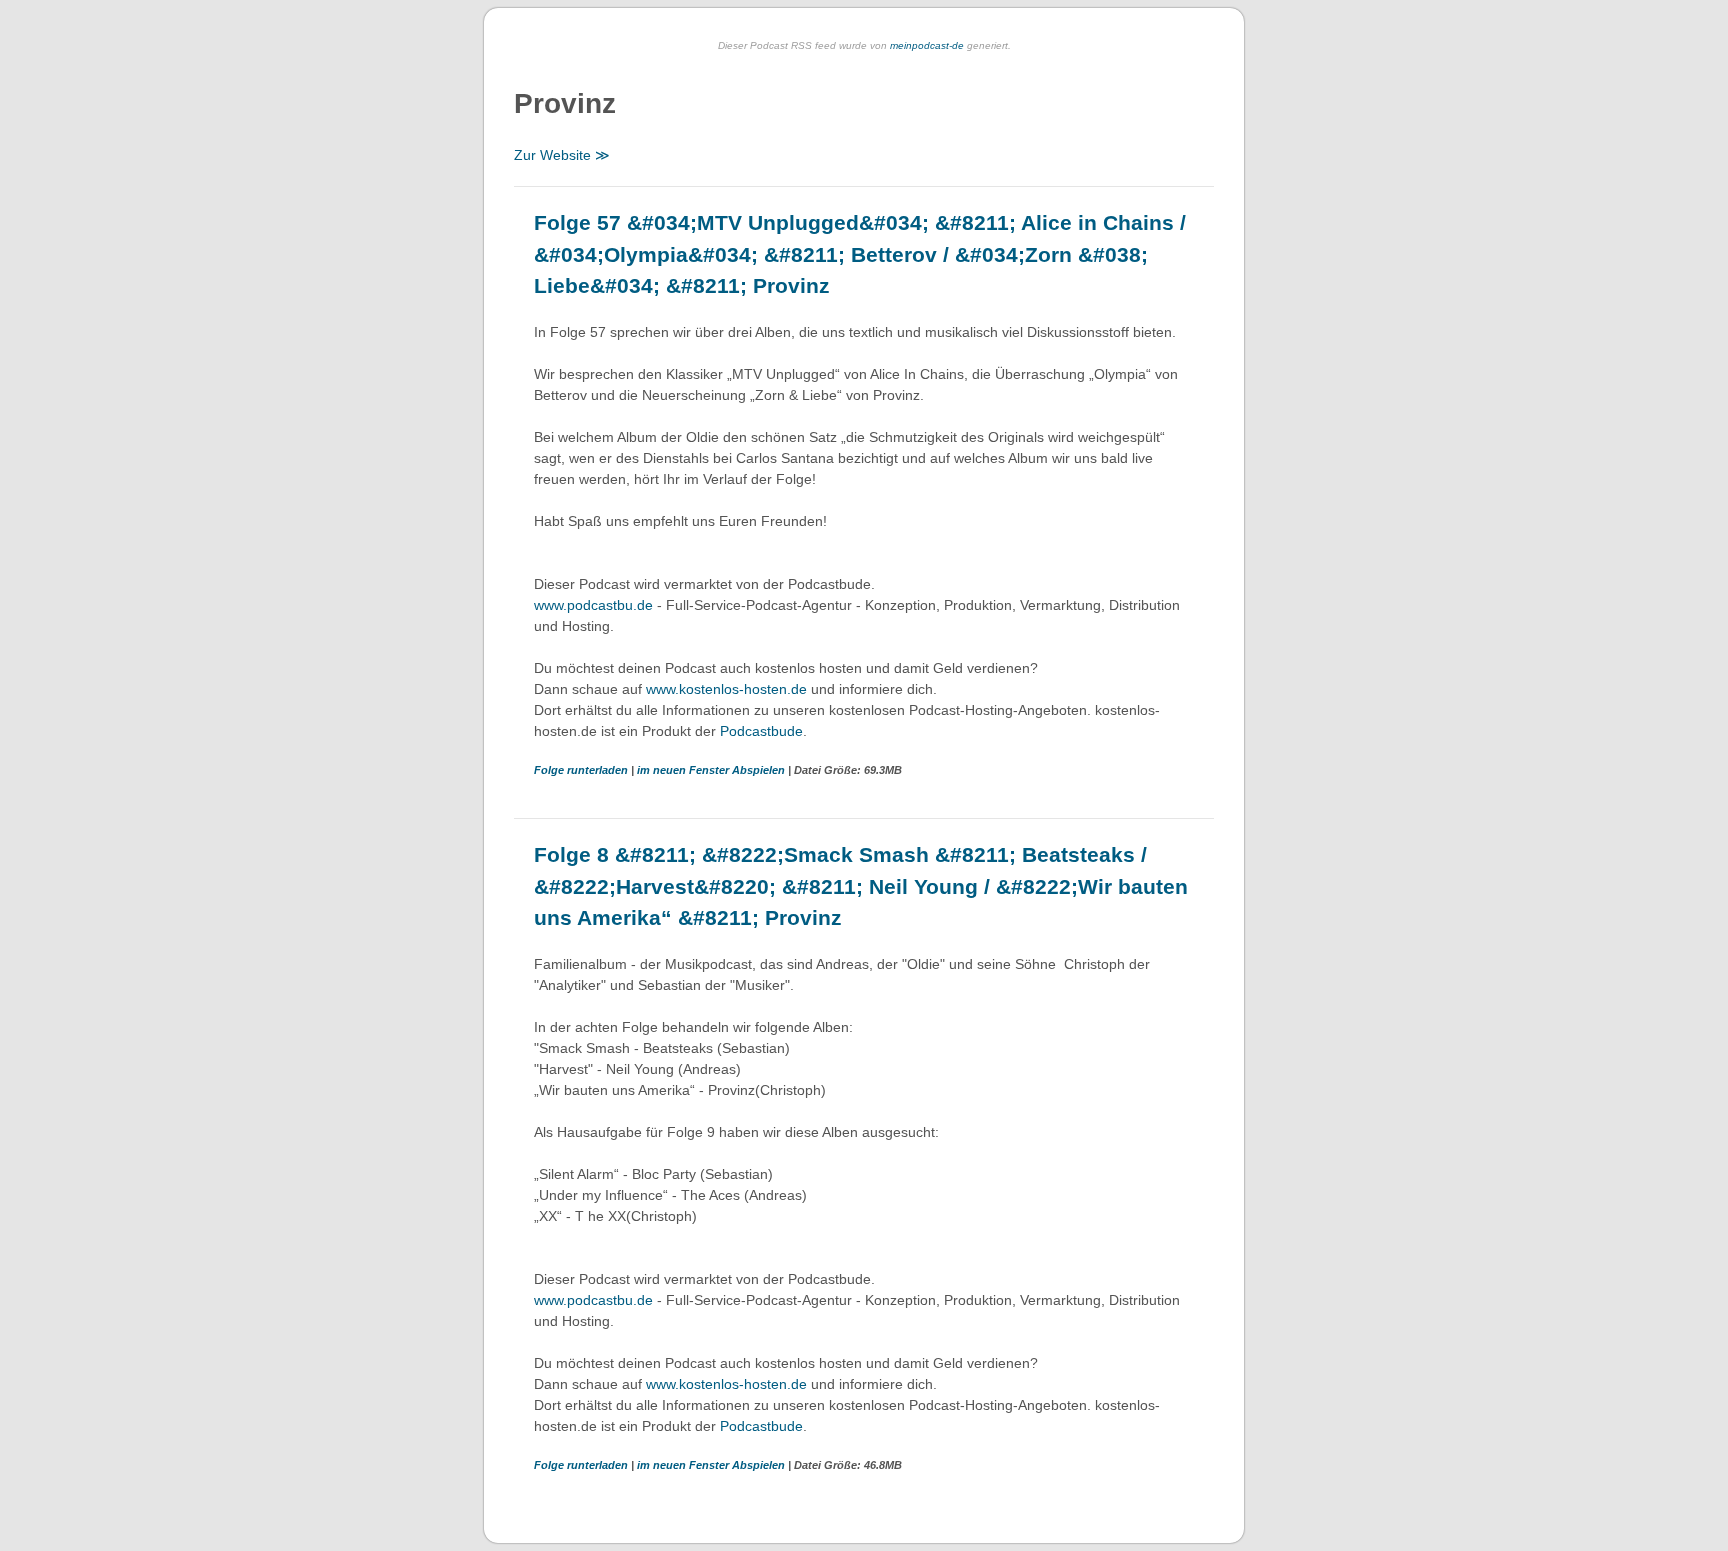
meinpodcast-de (927, 45)
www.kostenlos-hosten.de (726, 689)
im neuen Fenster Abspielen (712, 770)
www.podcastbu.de (593, 605)
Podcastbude (761, 731)
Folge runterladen (582, 770)
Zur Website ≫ (562, 155)
